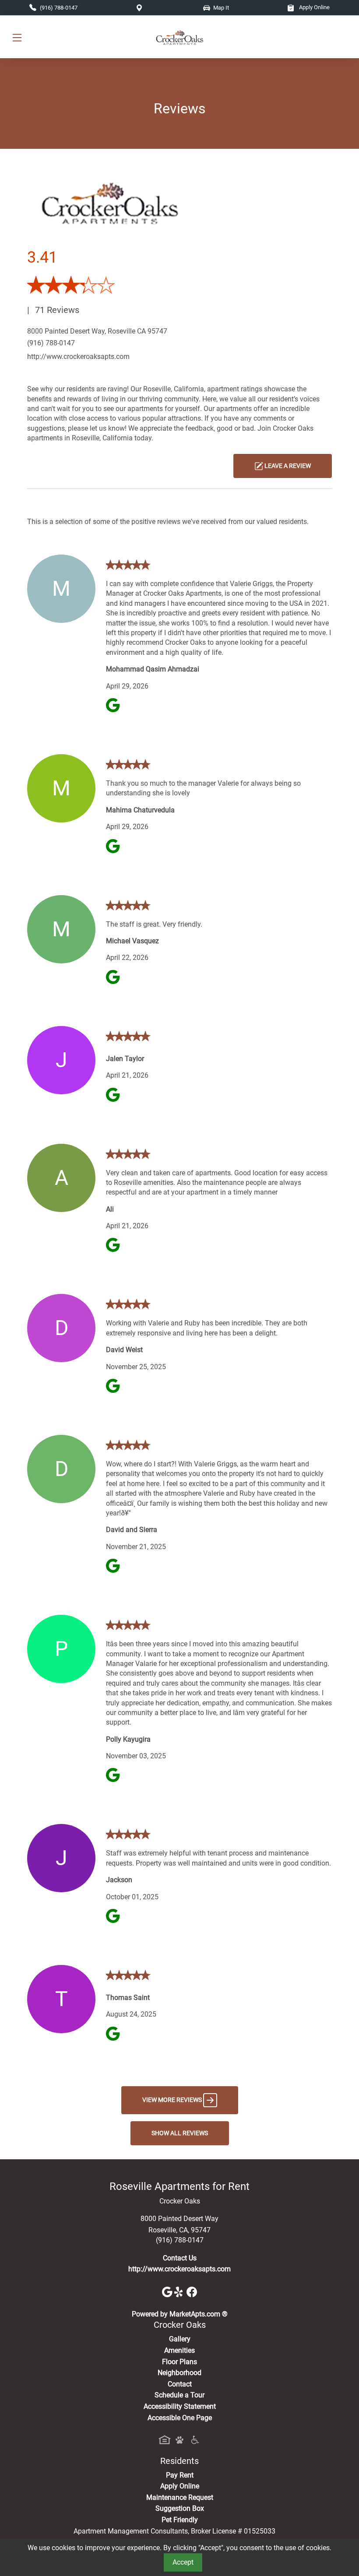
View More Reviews (173, 2100)
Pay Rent (180, 2475)
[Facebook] (192, 2291)
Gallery (180, 2339)
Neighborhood (179, 2373)
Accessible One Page (180, 2418)
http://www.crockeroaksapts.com (78, 357)
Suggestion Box (180, 2508)
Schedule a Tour (179, 2395)
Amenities (179, 2350)
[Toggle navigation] (17, 37)
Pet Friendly (180, 2520)
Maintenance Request (180, 2497)
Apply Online (314, 7)
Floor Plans (179, 2362)
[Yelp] (180, 2291)
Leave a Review (287, 466)
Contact (180, 2384)
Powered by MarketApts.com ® (180, 2314)
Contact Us (180, 2258)
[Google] (168, 2291)
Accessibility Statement (180, 2406)
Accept (183, 2562)
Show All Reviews (180, 2133)
